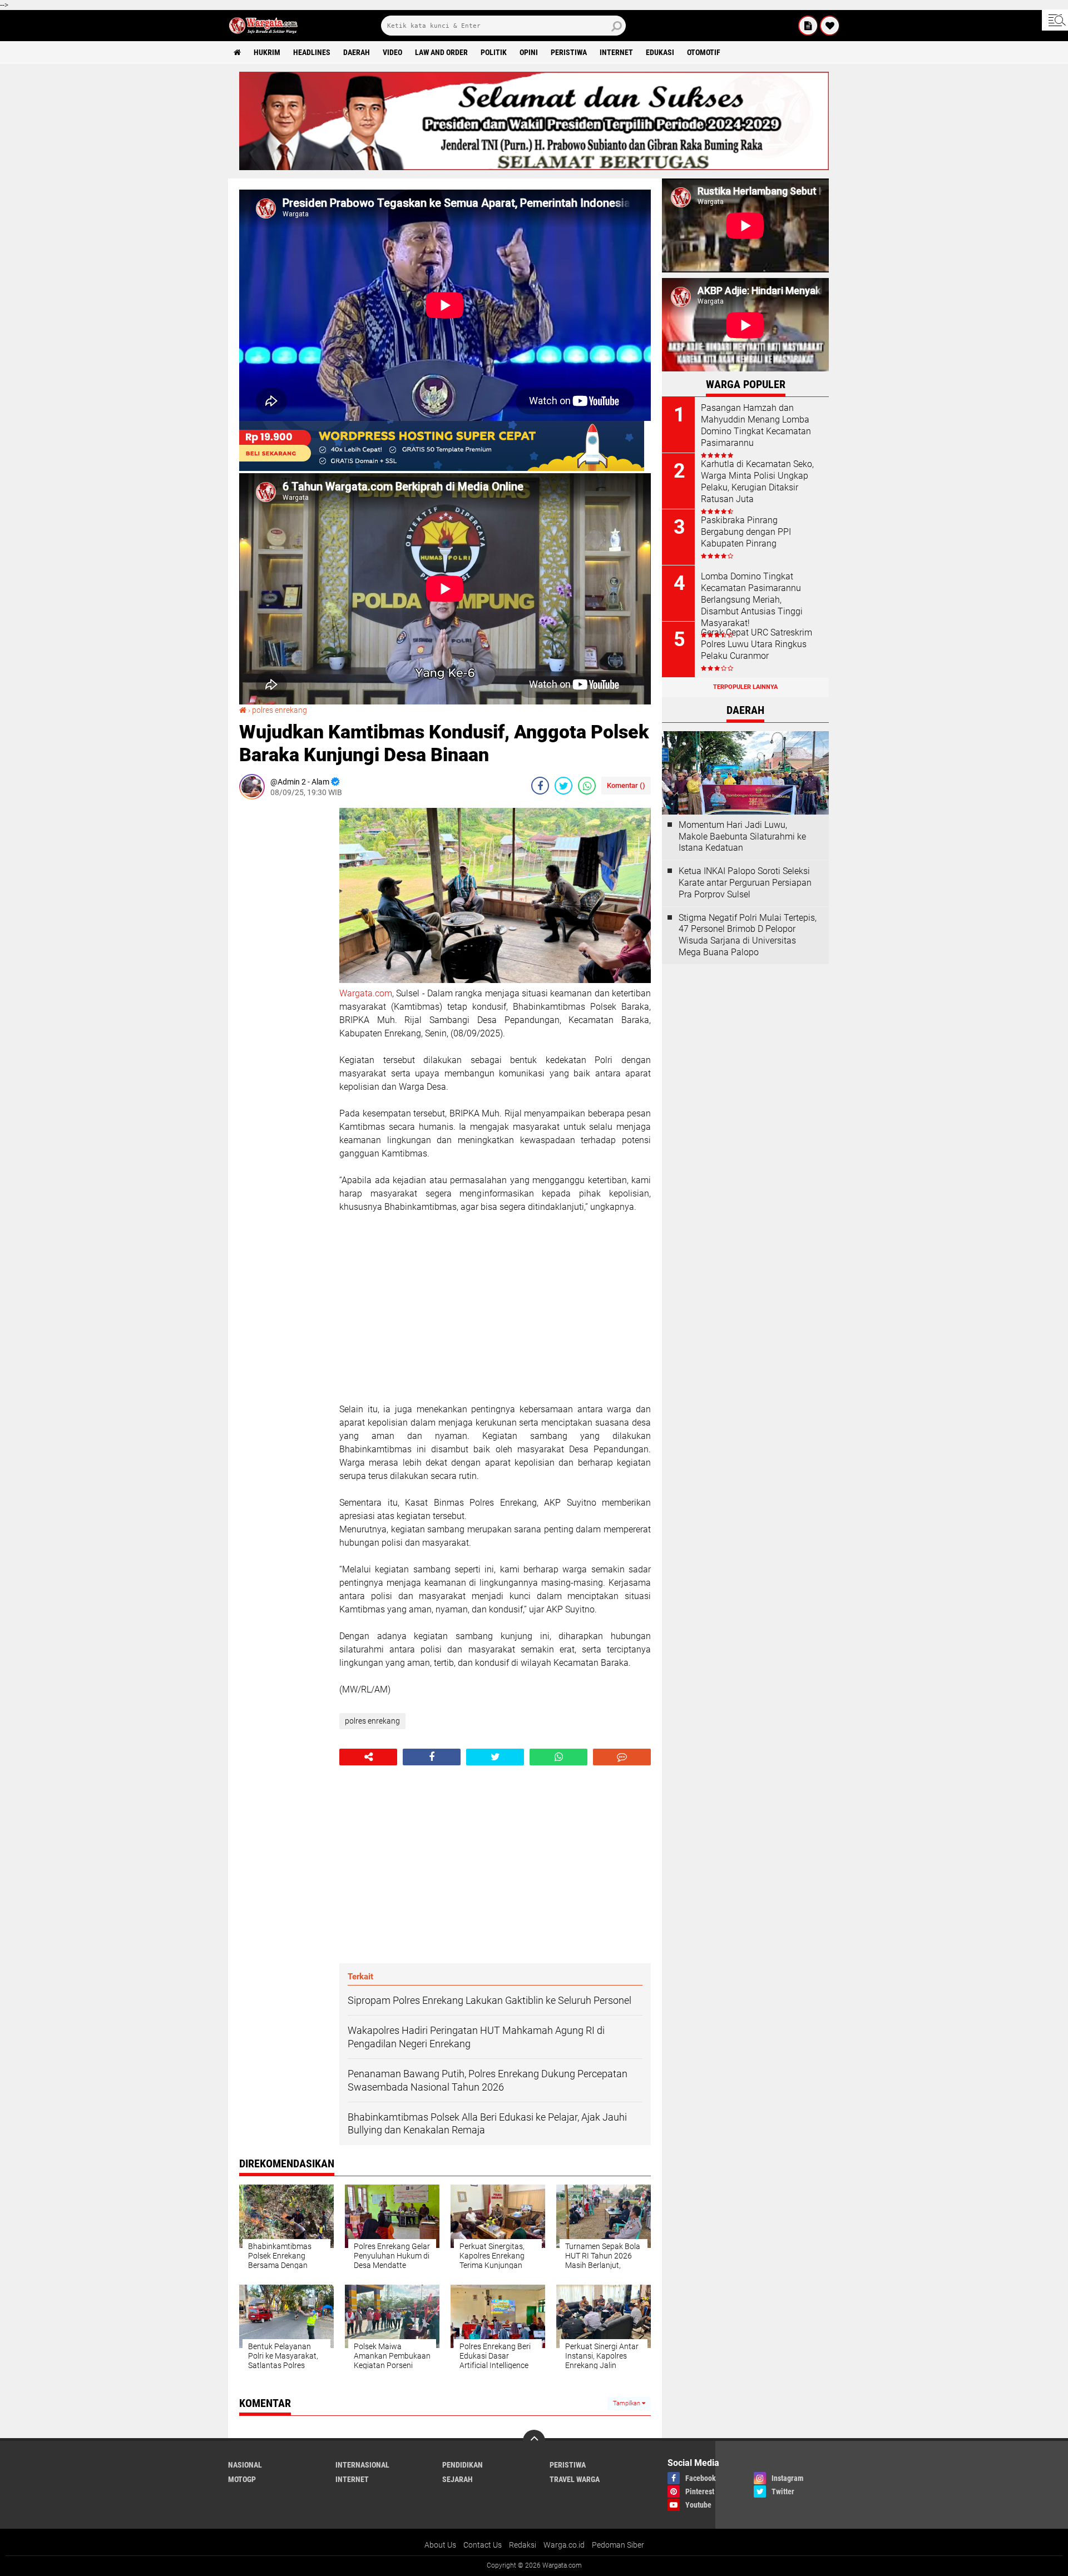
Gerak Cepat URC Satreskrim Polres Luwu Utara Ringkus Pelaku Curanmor (756, 644)
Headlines (312, 52)
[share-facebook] (540, 786)
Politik (494, 52)
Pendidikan (463, 2465)
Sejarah (458, 2479)
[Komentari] (622, 1757)
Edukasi (660, 52)
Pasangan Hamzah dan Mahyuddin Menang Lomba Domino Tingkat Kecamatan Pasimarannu (756, 425)
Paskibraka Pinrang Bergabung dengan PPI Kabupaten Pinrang (746, 532)
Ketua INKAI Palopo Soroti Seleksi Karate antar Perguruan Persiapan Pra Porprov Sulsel (745, 883)
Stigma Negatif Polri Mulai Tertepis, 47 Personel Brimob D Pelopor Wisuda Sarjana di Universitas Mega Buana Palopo (748, 935)
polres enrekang (280, 710)
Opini (529, 52)
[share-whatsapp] (587, 786)
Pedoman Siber (618, 2545)
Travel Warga (575, 2479)
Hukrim (267, 52)
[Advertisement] (284, 975)
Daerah (357, 52)
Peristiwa (569, 52)
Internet (616, 52)
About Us (440, 2545)
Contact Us (483, 2545)
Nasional (245, 2465)
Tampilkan (627, 2403)
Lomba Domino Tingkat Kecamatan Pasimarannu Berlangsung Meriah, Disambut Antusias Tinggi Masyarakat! (752, 599)
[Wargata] (830, 26)
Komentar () (626, 785)
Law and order (441, 52)
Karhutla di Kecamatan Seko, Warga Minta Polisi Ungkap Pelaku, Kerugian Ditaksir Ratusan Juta (757, 481)
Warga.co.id (564, 2545)
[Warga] (808, 26)
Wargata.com (366, 993)
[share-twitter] (563, 786)
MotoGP (242, 2479)
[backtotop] (534, 2441)
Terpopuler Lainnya (745, 687)
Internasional (362, 2465)
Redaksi (523, 2545)
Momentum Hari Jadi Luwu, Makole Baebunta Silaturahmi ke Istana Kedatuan (742, 837)
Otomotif (704, 52)
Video (392, 52)
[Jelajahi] (1055, 20)
